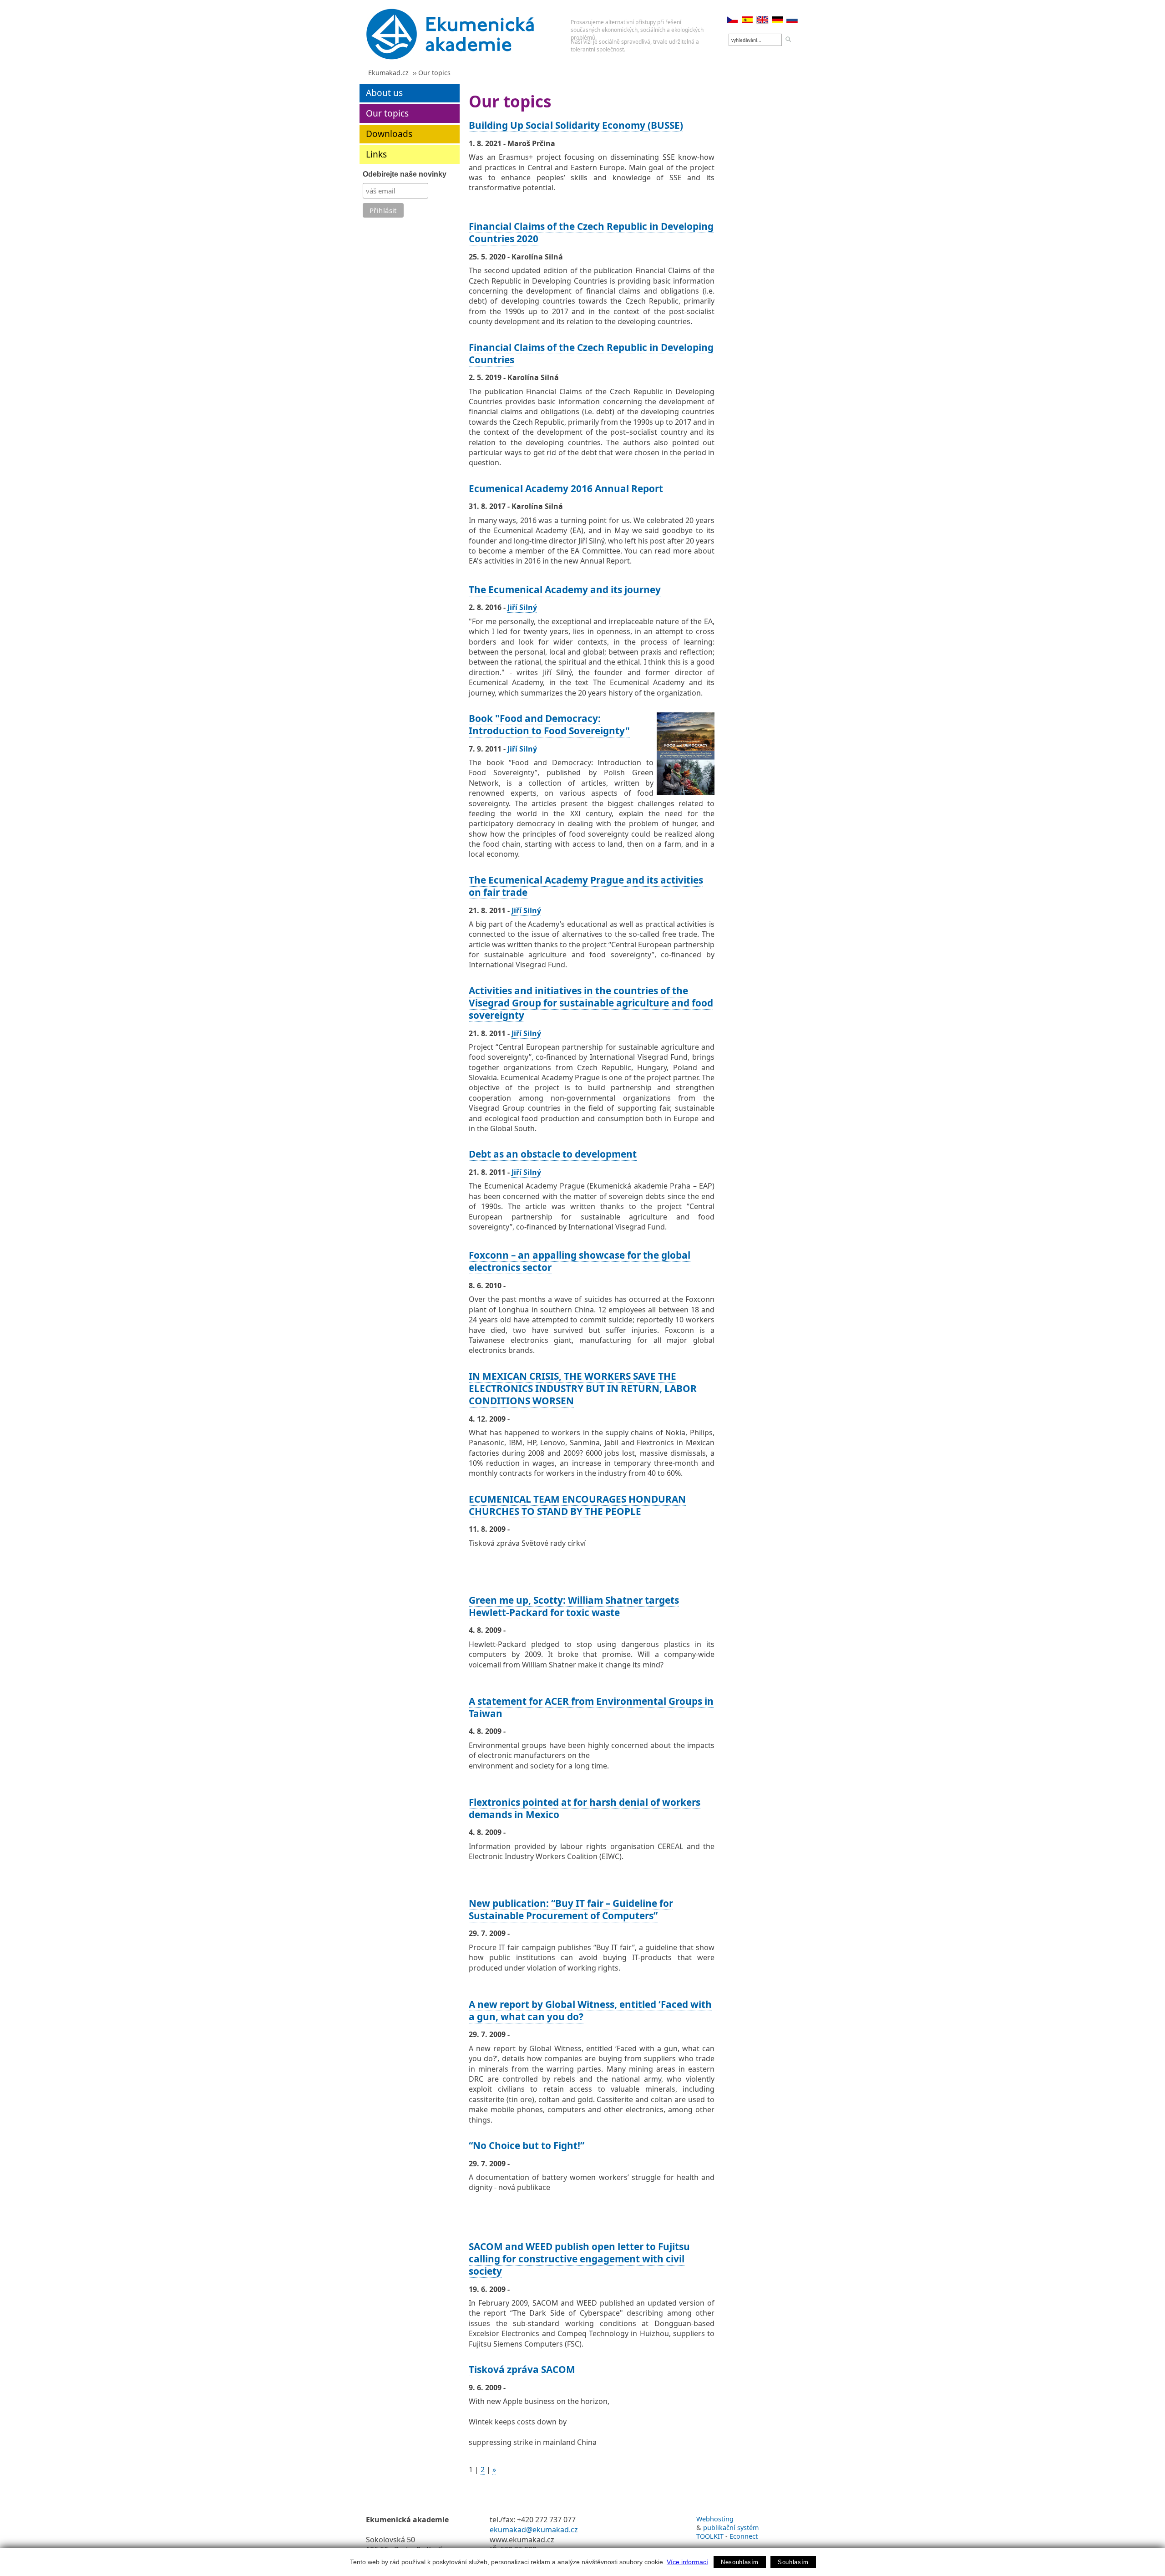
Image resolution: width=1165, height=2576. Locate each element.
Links (376, 154)
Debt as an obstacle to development (553, 1154)
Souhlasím (793, 2562)
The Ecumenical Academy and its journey (565, 589)
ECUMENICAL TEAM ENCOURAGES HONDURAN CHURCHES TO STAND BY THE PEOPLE (577, 1505)
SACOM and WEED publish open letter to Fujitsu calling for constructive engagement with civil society (579, 2259)
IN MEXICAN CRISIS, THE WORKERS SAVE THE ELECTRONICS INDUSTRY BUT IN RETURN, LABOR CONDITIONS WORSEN (583, 1388)
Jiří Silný (522, 607)
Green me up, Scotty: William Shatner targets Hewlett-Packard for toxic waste (574, 1606)
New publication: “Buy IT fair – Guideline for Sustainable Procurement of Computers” (571, 1909)
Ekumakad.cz (388, 73)
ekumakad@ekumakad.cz (534, 2530)
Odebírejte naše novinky (405, 174)
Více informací (687, 2562)
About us (384, 93)
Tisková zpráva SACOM (522, 2369)
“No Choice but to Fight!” (527, 2145)
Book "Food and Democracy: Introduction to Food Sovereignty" (549, 724)
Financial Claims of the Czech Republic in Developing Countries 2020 (591, 232)
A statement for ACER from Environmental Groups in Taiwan (591, 1707)
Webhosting (715, 2519)
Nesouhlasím (740, 2562)
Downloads (389, 134)
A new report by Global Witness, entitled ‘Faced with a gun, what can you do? (590, 2010)
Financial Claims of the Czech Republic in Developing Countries (591, 353)
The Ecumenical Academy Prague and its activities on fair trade (586, 886)
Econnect (744, 2536)
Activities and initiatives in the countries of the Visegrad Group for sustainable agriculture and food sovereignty (591, 1003)
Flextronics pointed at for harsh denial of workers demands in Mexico (585, 1808)
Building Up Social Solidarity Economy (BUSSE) (576, 125)
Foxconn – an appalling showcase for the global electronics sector (580, 1261)
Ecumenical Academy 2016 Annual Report (566, 488)
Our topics (387, 113)
